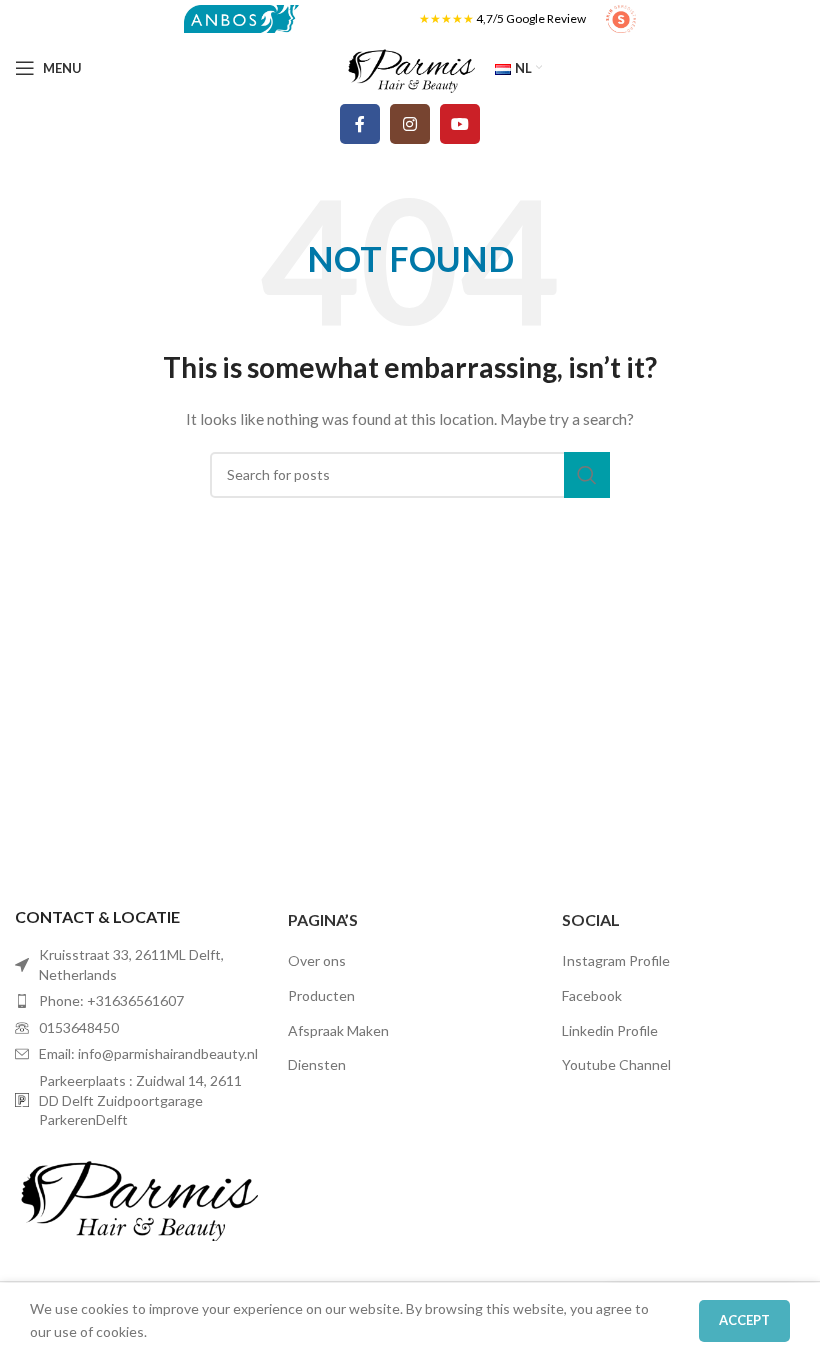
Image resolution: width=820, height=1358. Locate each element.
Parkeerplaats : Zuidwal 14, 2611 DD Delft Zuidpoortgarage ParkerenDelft (140, 1100)
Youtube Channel (616, 1064)
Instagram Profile (616, 960)
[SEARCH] (587, 475)
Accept (744, 1320)
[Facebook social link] (360, 124)
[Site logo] (241, 17)
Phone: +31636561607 (111, 1000)
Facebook (592, 995)
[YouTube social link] (460, 124)
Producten (321, 995)
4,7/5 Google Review (531, 18)
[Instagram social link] (410, 124)
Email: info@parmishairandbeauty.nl (148, 1053)
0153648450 (79, 1027)
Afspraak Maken (338, 1030)
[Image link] (136, 1193)
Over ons (317, 960)
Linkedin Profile (610, 1030)
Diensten (317, 1064)
